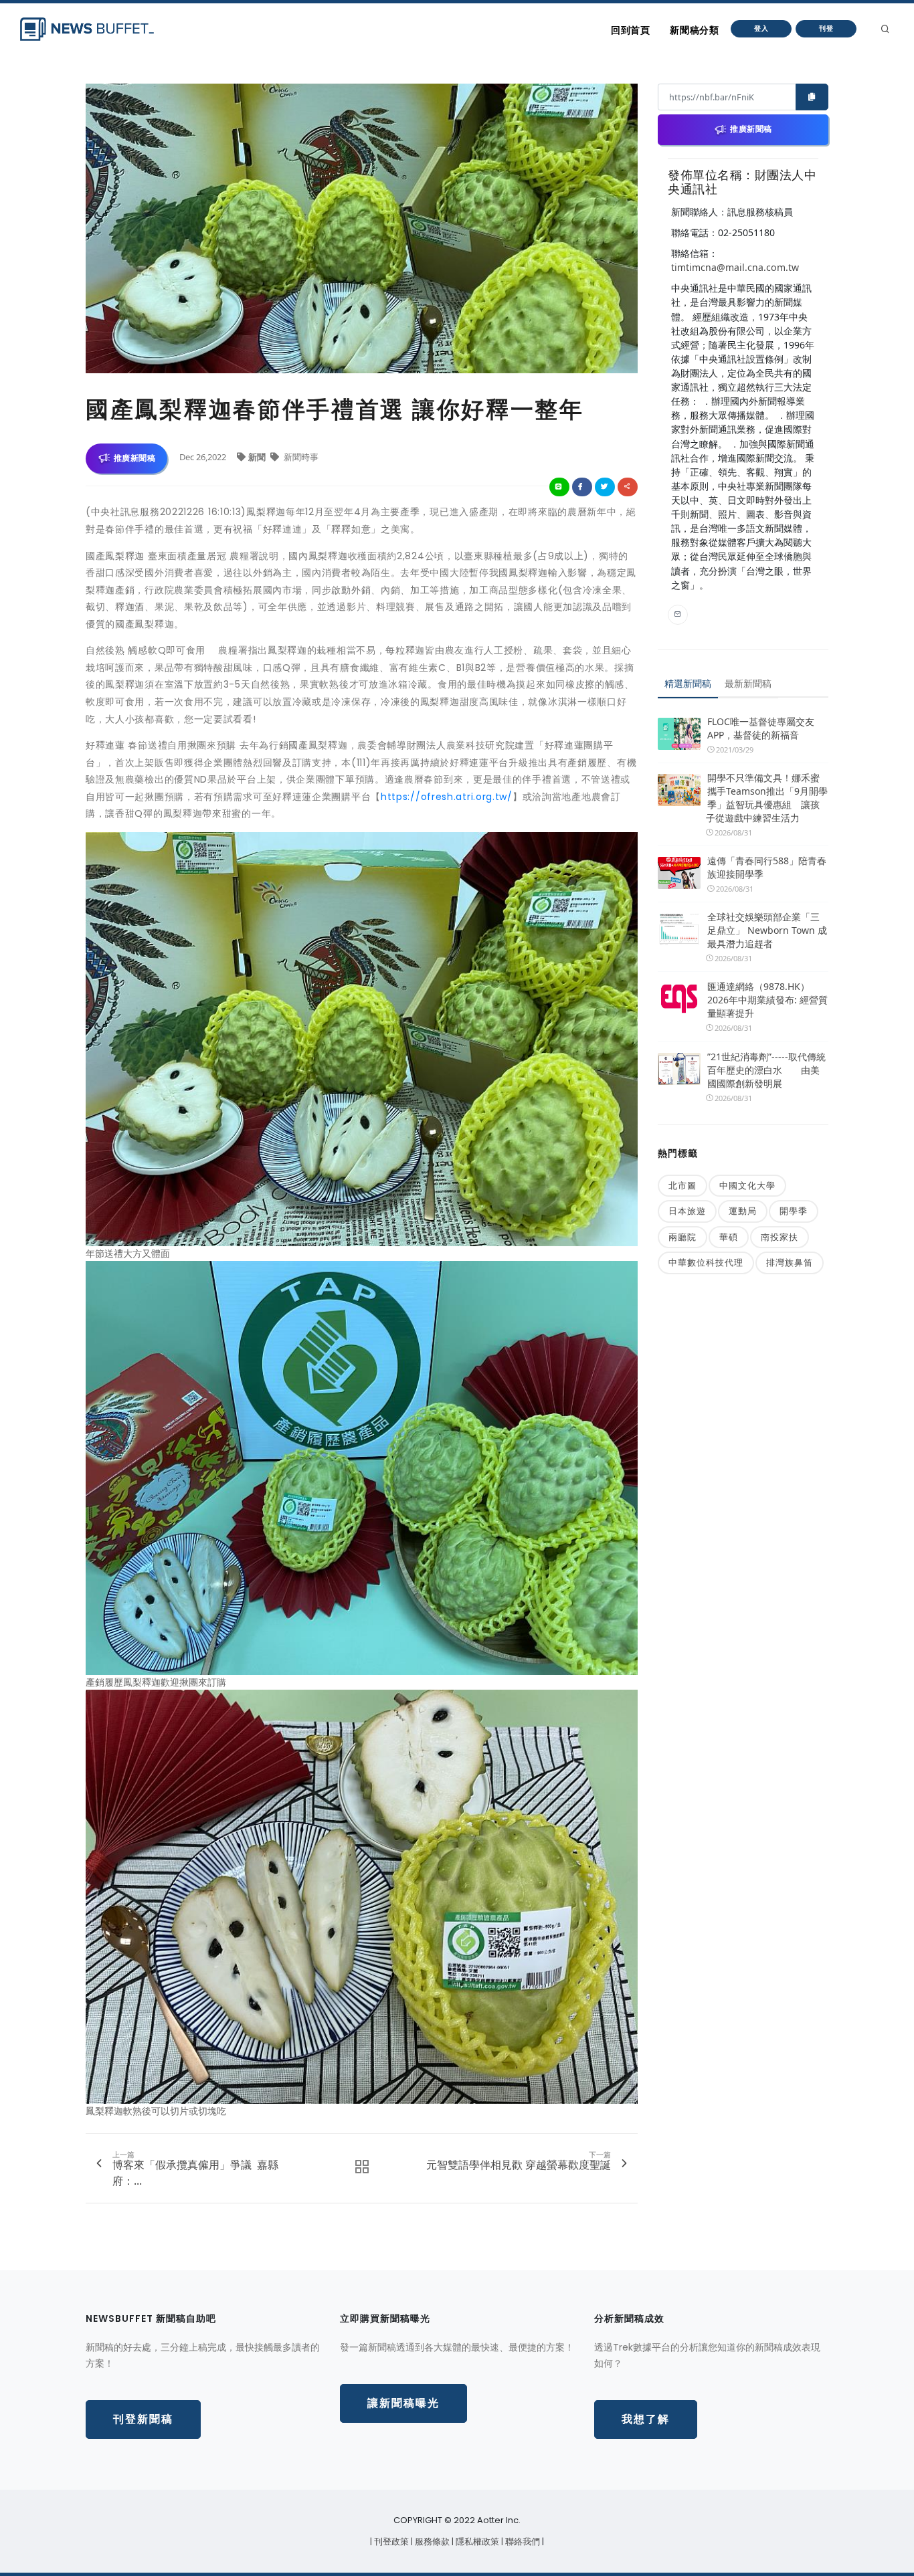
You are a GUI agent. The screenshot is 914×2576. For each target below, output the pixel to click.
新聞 (258, 457)
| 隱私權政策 (476, 2542)
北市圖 (682, 1185)
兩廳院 (682, 1237)
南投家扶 (780, 1237)
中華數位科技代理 (706, 1262)
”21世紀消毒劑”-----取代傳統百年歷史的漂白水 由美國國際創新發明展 (766, 1070)
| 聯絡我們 (522, 2542)
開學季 (794, 1211)
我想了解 (646, 2419)
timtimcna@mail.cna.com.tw (735, 267)
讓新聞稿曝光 (403, 2403)
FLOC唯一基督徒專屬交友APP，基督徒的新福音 (761, 728)
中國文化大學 (747, 1185)
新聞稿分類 (694, 30)
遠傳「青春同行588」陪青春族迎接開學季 (767, 867)
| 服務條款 (431, 2542)
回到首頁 (630, 30)
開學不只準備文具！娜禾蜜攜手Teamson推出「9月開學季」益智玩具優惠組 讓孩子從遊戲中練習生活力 (767, 798)
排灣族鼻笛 (790, 1262)
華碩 (729, 1237)
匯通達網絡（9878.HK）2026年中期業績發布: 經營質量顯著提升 (767, 1000)
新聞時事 (300, 457)
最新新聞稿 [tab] (748, 683)
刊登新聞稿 (143, 2419)
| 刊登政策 (390, 2542)
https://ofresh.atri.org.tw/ (447, 797)
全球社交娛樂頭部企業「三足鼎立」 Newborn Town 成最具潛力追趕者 (767, 930)
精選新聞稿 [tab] (688, 683)
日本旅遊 (687, 1211)
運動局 (743, 1211)
